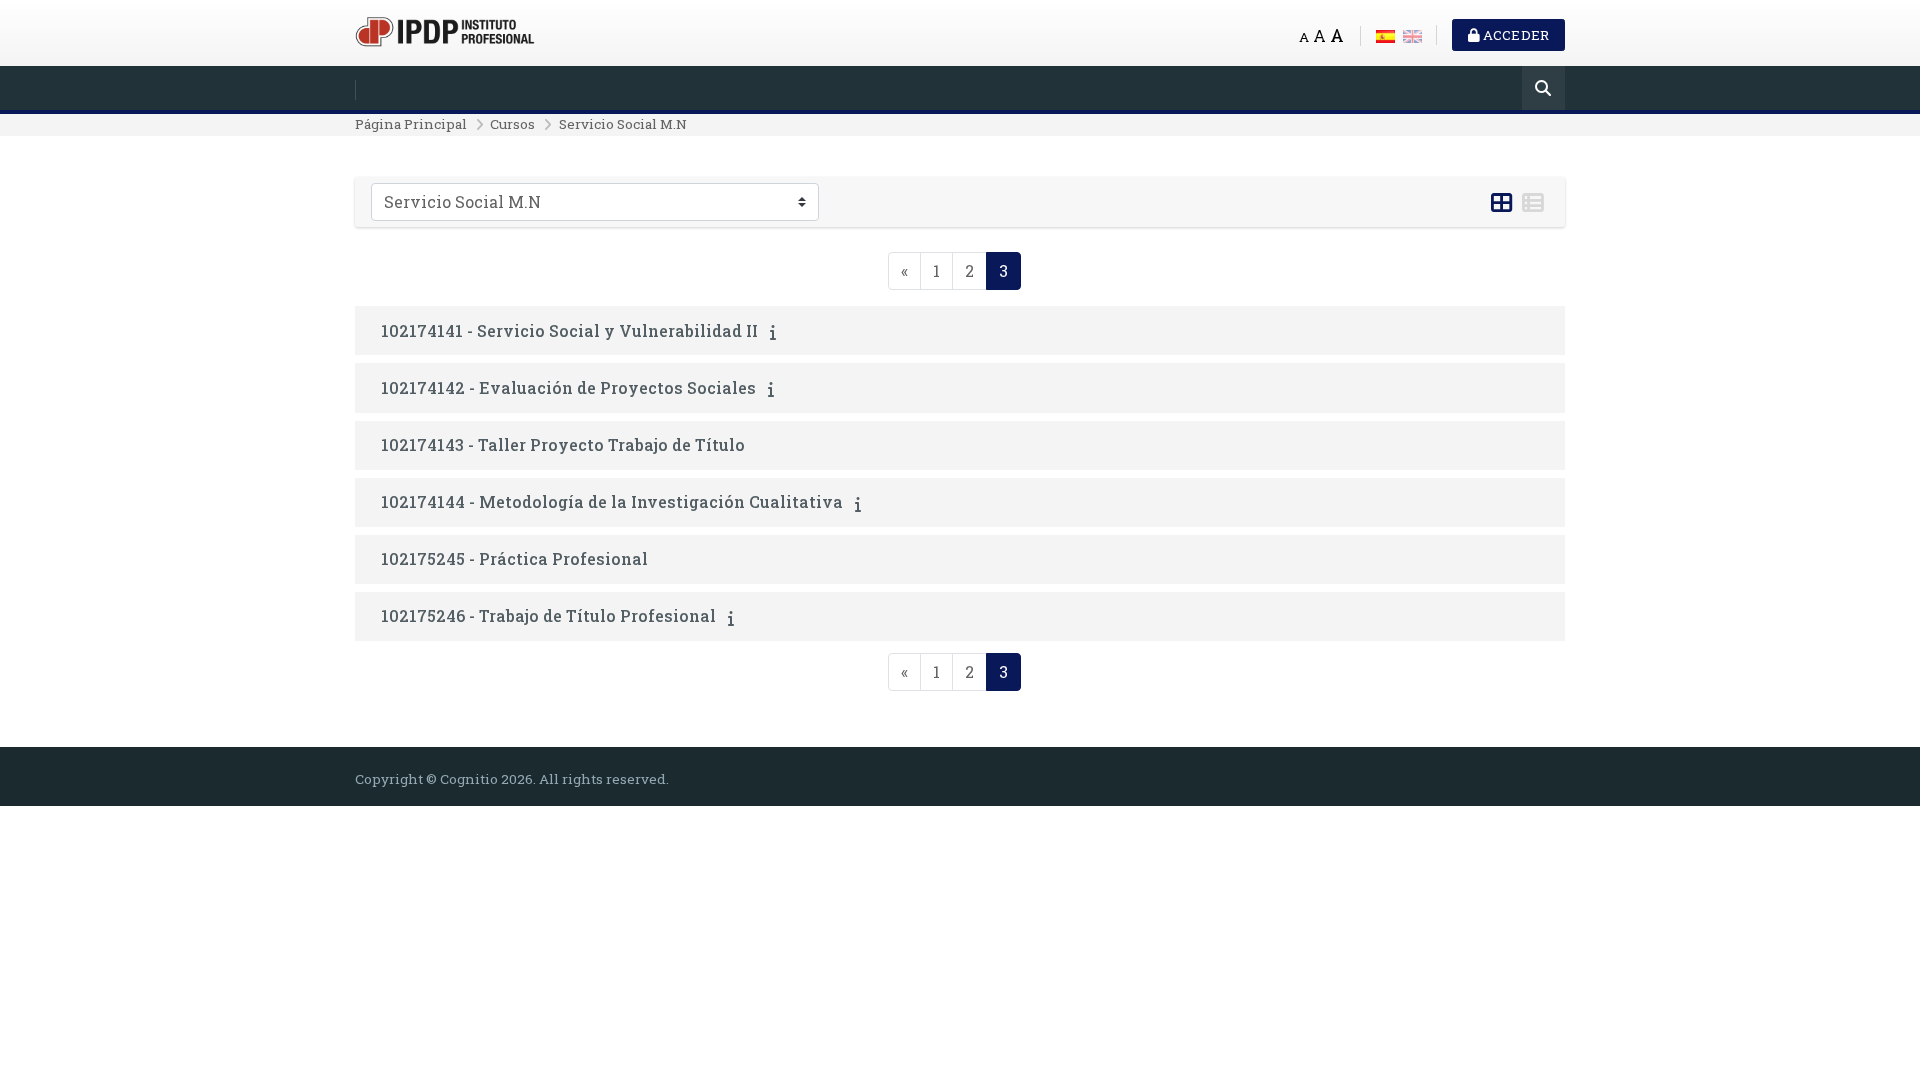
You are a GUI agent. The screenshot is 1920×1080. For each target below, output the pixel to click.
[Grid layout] (1502, 203)
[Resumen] (777, 331)
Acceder (1514, 35)
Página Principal (411, 124)
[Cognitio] (445, 29)
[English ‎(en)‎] (1412, 34)
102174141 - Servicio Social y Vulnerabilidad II (569, 330)
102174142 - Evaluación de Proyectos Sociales (568, 387)
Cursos (512, 124)
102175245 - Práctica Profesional (514, 558)
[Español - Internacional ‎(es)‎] (1385, 34)
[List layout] (1533, 203)
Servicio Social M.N (623, 124)
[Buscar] (1543, 89)
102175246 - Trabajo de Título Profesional (548, 615)
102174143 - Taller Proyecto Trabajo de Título (563, 444)
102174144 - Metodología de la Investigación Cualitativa (612, 501)
